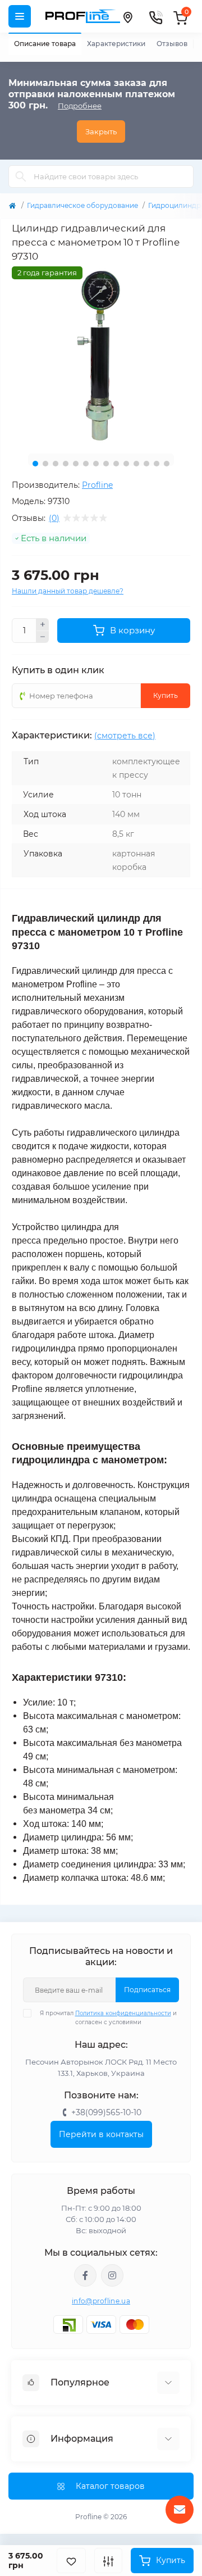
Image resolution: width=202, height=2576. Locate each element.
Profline (97, 485)
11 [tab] (136, 464)
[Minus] (43, 637)
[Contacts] (155, 16)
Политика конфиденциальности (123, 2013)
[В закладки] (71, 2561)
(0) (54, 518)
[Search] (21, 176)
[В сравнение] (108, 2561)
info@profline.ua (101, 2301)
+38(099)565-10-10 (106, 2112)
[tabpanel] (101, 356)
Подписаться (147, 1990)
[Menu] (20, 16)
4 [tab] (66, 464)
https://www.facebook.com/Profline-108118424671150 (85, 2275)
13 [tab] (157, 464)
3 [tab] (56, 464)
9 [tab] (116, 464)
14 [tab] (167, 464)
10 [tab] (126, 464)
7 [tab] (96, 464)
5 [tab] (76, 464)
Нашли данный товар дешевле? (68, 591)
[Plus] (43, 624)
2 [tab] (45, 464)
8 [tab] (106, 464)
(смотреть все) (125, 736)
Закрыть (101, 131)
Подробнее (80, 106)
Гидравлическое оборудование (82, 205)
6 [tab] (86, 464)
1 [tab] (35, 464)
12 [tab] (146, 464)
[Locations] (127, 16)
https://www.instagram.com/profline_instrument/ (112, 2275)
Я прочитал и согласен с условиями (108, 2018)
